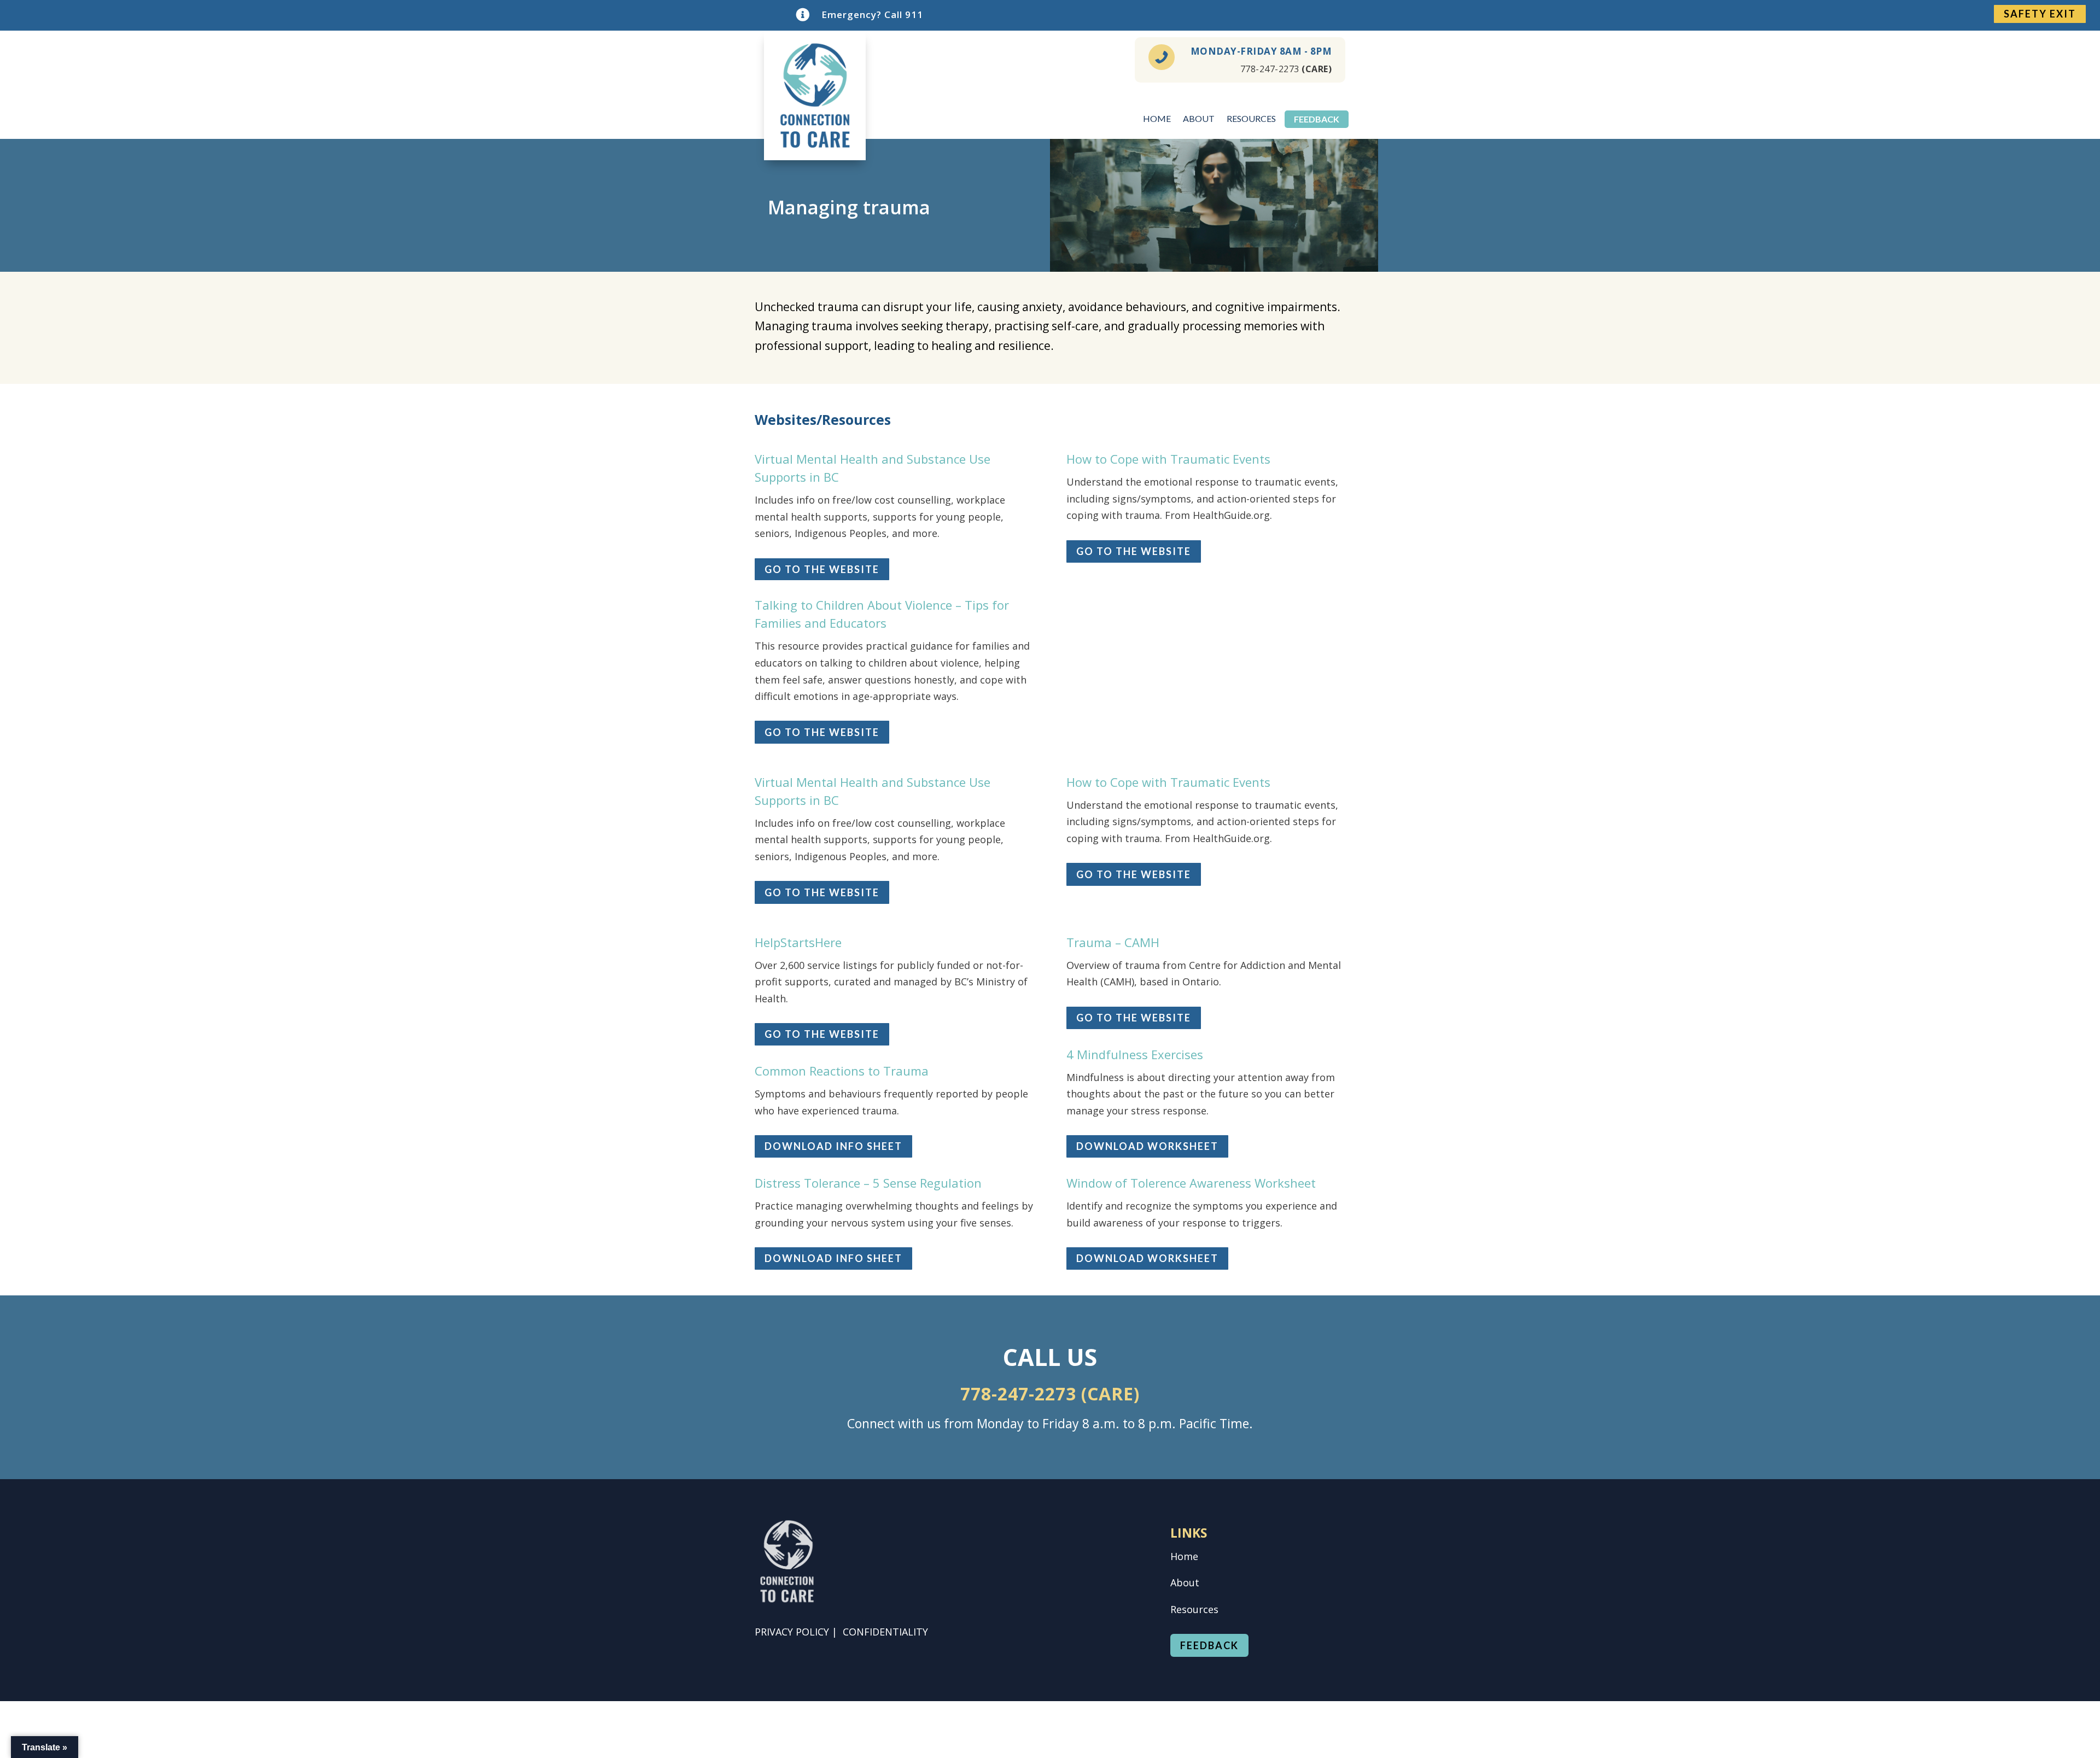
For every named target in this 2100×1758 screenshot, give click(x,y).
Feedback (1317, 120)
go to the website (822, 569)
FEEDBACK (1209, 1645)
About (1199, 119)
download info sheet (833, 1146)
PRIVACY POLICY (792, 1632)
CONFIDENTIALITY (885, 1632)
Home (1157, 119)
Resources (1251, 119)
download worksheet (1147, 1146)
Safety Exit (2040, 14)
